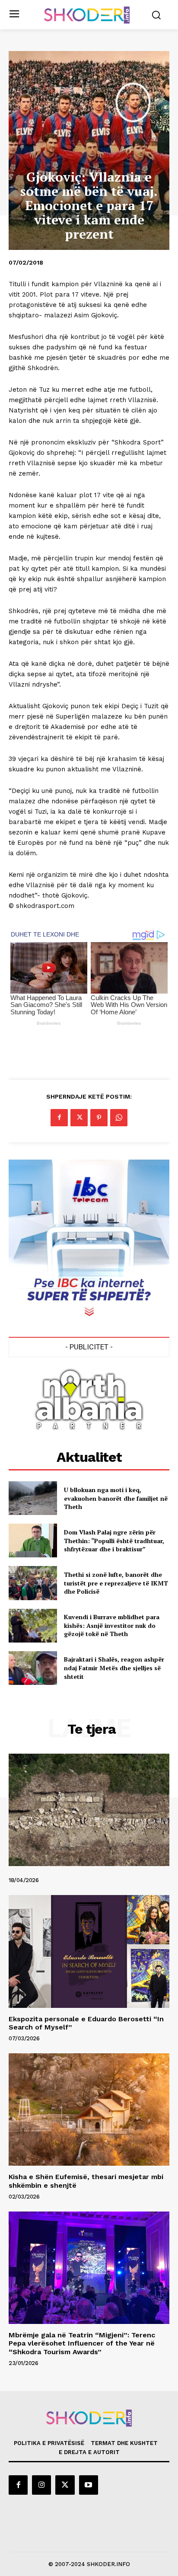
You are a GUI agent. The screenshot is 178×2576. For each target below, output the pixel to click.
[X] (79, 1118)
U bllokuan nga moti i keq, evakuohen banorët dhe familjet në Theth (116, 1498)
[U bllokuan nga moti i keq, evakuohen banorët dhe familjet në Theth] (33, 1498)
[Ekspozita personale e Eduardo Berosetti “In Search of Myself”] (89, 1951)
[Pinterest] (99, 1118)
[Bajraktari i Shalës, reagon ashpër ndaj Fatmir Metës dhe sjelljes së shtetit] (33, 1668)
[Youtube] (89, 2485)
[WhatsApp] (119, 1118)
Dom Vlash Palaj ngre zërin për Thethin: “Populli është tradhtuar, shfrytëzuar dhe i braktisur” (114, 1540)
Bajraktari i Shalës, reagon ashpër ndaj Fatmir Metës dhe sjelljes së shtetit (114, 1668)
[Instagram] (41, 2485)
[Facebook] (59, 1118)
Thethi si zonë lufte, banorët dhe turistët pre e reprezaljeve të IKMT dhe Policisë (116, 1583)
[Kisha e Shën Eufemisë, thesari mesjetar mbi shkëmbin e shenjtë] (89, 2109)
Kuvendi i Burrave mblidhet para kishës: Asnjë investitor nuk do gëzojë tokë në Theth (112, 1625)
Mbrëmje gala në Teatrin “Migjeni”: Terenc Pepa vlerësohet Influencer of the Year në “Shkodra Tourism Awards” (82, 2343)
